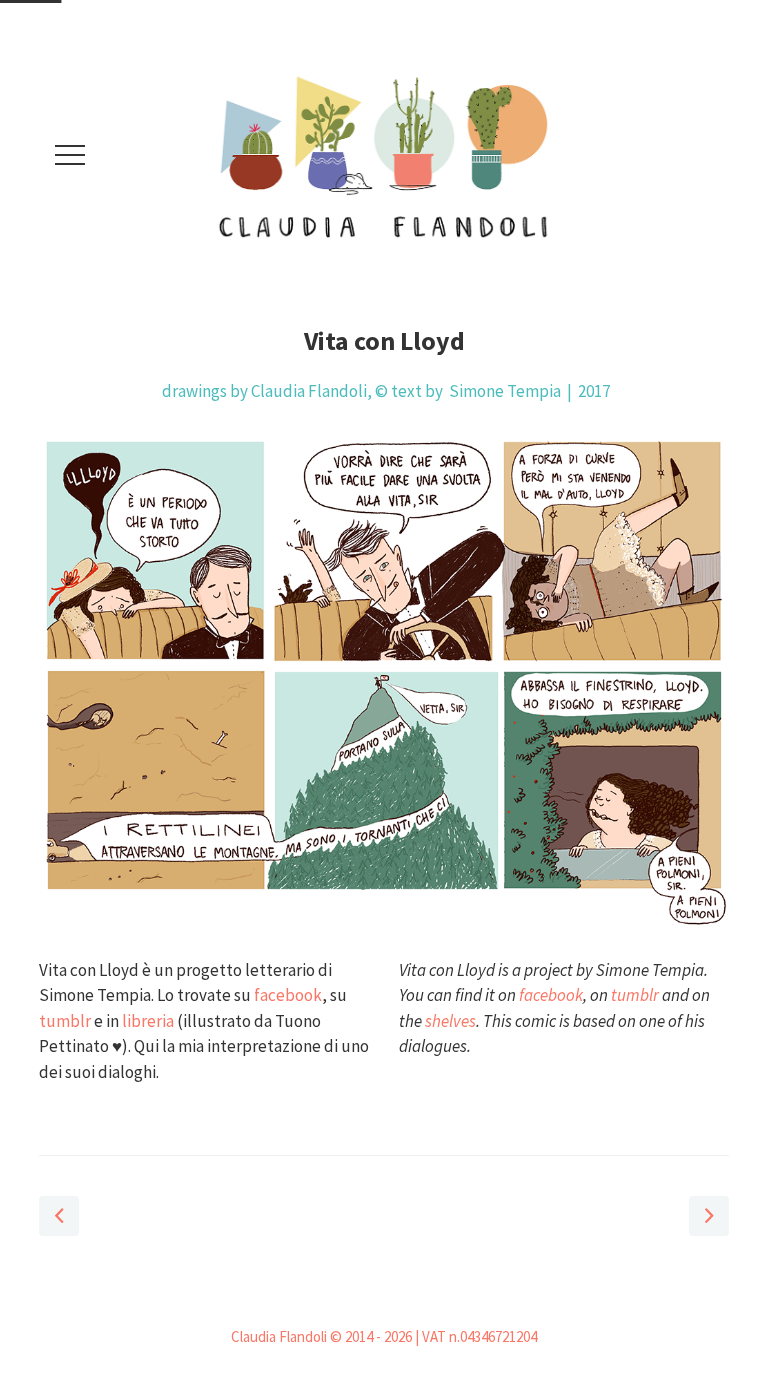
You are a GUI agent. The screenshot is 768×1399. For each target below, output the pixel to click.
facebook (288, 995)
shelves (450, 1021)
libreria (148, 1021)
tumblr (65, 1021)
